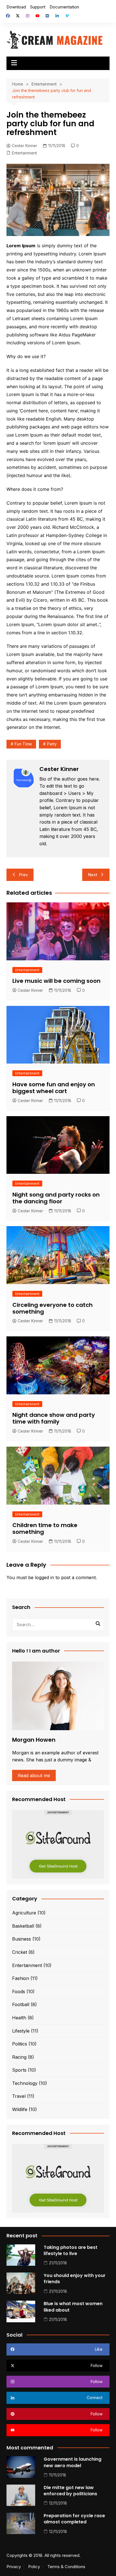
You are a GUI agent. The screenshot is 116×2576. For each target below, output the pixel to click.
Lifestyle (21, 2031)
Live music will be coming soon (56, 981)
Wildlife (20, 2109)
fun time (23, 744)
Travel (19, 2096)
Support (38, 7)
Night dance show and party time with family (54, 1418)
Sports (19, 2070)
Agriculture (24, 1913)
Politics (20, 2044)
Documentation (64, 7)
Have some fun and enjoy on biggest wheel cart (54, 1088)
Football (21, 2004)
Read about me (34, 1775)
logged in (44, 1577)
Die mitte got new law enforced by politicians (70, 2491)
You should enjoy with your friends (75, 2279)
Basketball (23, 1926)
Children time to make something (45, 1528)
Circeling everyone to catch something (53, 1308)
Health (19, 2018)
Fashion (21, 1978)
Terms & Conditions (66, 2567)
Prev (23, 875)
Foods (19, 1991)
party (52, 744)
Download (16, 7)
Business (22, 1939)
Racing (19, 2057)
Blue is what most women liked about (73, 2307)
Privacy (14, 2567)
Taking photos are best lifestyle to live (71, 2250)
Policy (34, 2567)
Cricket (20, 1952)
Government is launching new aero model (72, 2462)
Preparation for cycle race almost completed (74, 2519)
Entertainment (24, 153)
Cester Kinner (24, 146)
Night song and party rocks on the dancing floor (56, 1198)
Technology (25, 2083)
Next (92, 875)
